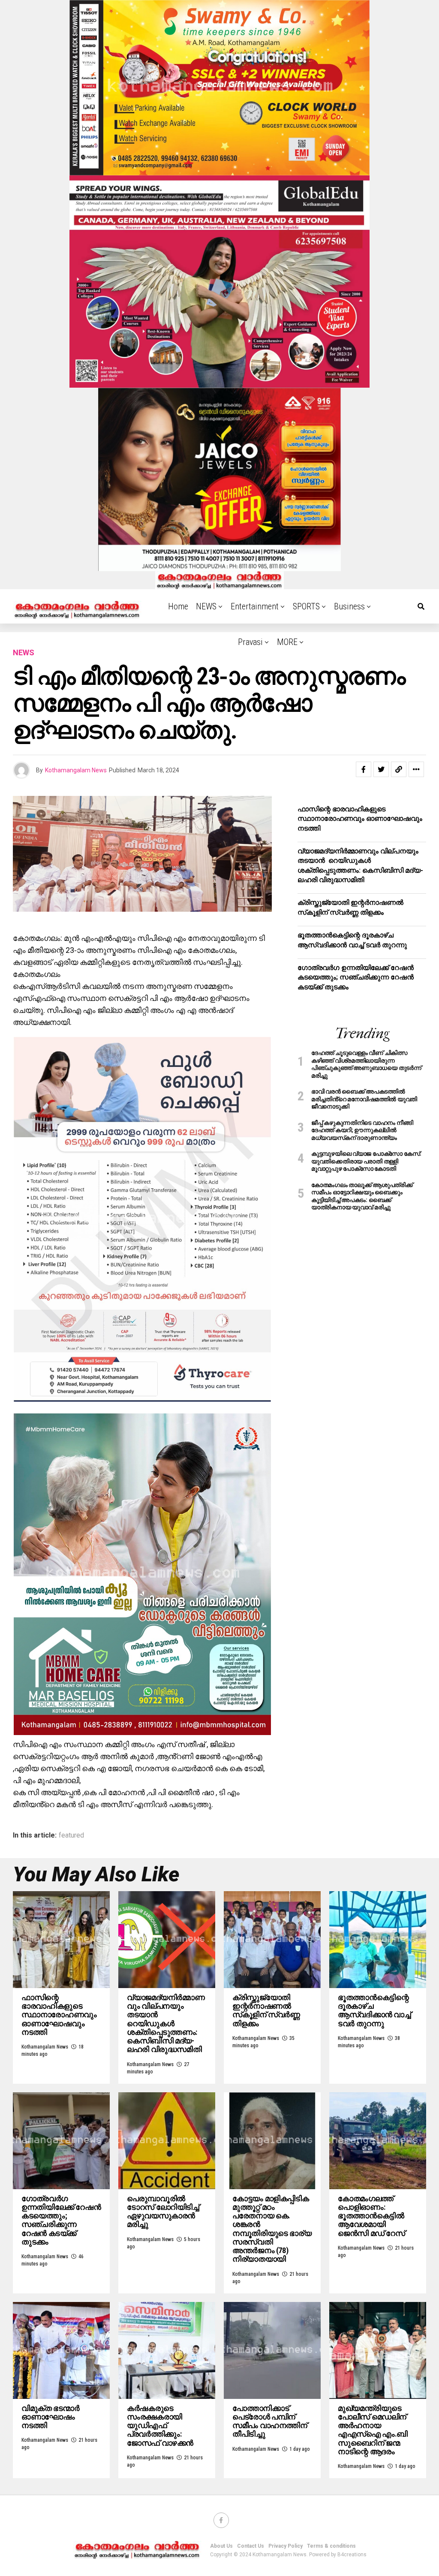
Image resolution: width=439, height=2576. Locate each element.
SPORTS (306, 606)
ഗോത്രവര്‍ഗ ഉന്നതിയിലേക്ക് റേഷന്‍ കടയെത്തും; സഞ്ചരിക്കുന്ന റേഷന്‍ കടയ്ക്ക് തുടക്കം (356, 977)
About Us (221, 2546)
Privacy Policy (286, 2546)
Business (349, 606)
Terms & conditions (331, 2546)
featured (71, 1835)
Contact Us (251, 2546)
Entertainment (255, 606)
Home (178, 606)
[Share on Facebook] (364, 769)
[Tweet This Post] (381, 769)
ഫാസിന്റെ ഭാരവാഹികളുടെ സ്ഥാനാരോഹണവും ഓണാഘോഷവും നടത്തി (360, 819)
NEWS (206, 606)
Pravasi (250, 642)
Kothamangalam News (76, 770)
